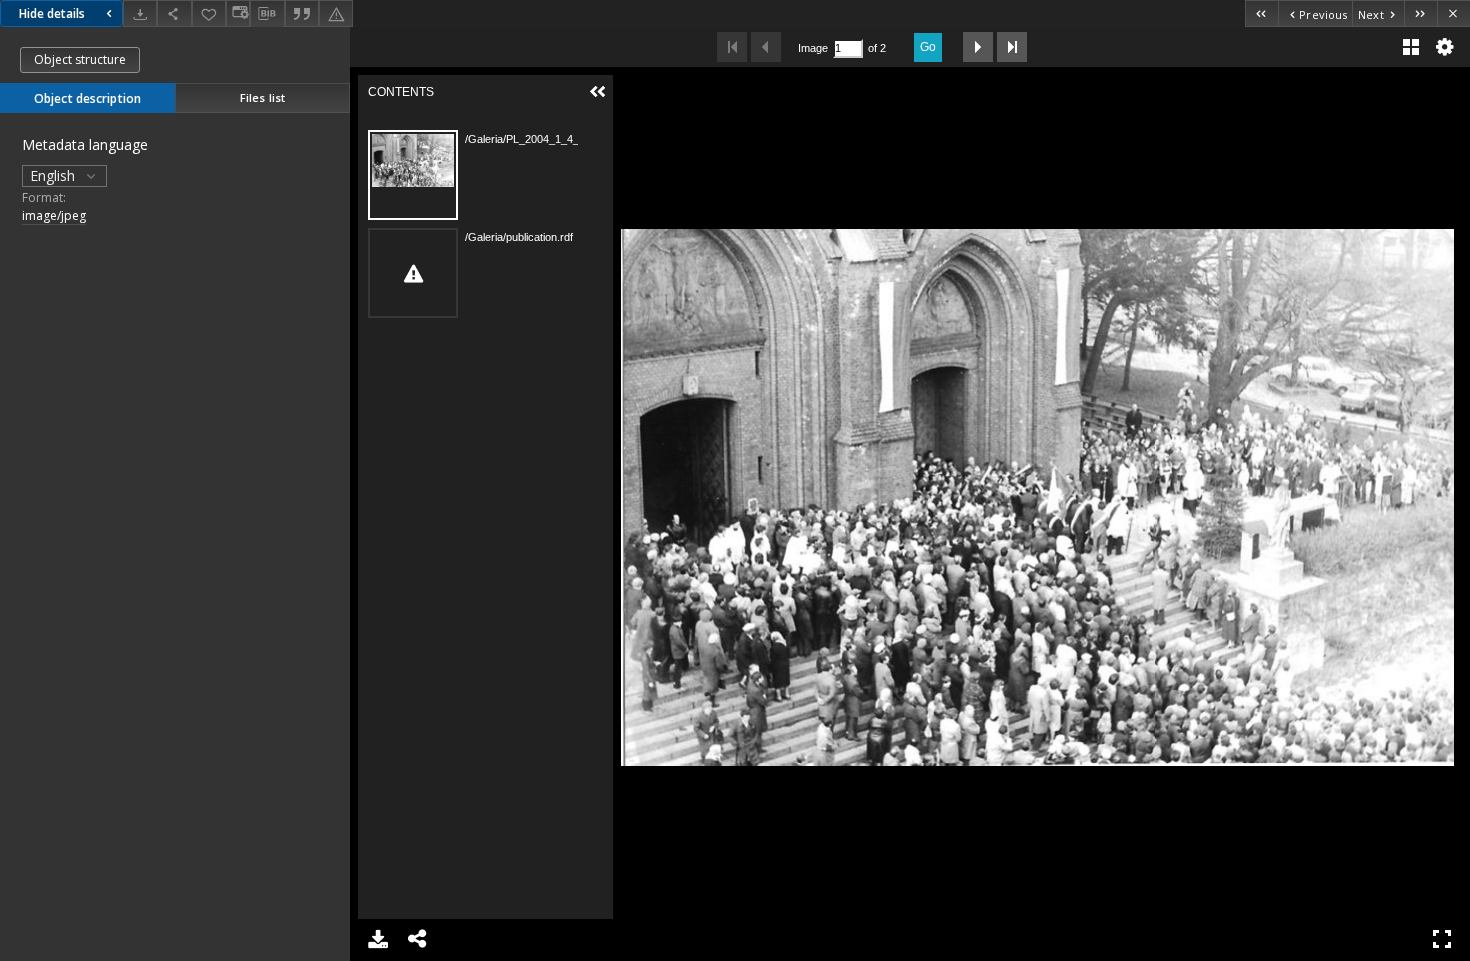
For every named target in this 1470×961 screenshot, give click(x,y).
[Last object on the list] (1420, 13)
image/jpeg (54, 215)
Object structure (80, 59)
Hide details (52, 13)
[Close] (1453, 13)
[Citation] (302, 13)
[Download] (140, 13)
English (54, 175)
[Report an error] (336, 13)
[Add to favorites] (209, 13)
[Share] (174, 13)
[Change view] (238, 13)
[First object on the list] (1261, 13)
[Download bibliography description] (267, 14)
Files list (262, 97)
